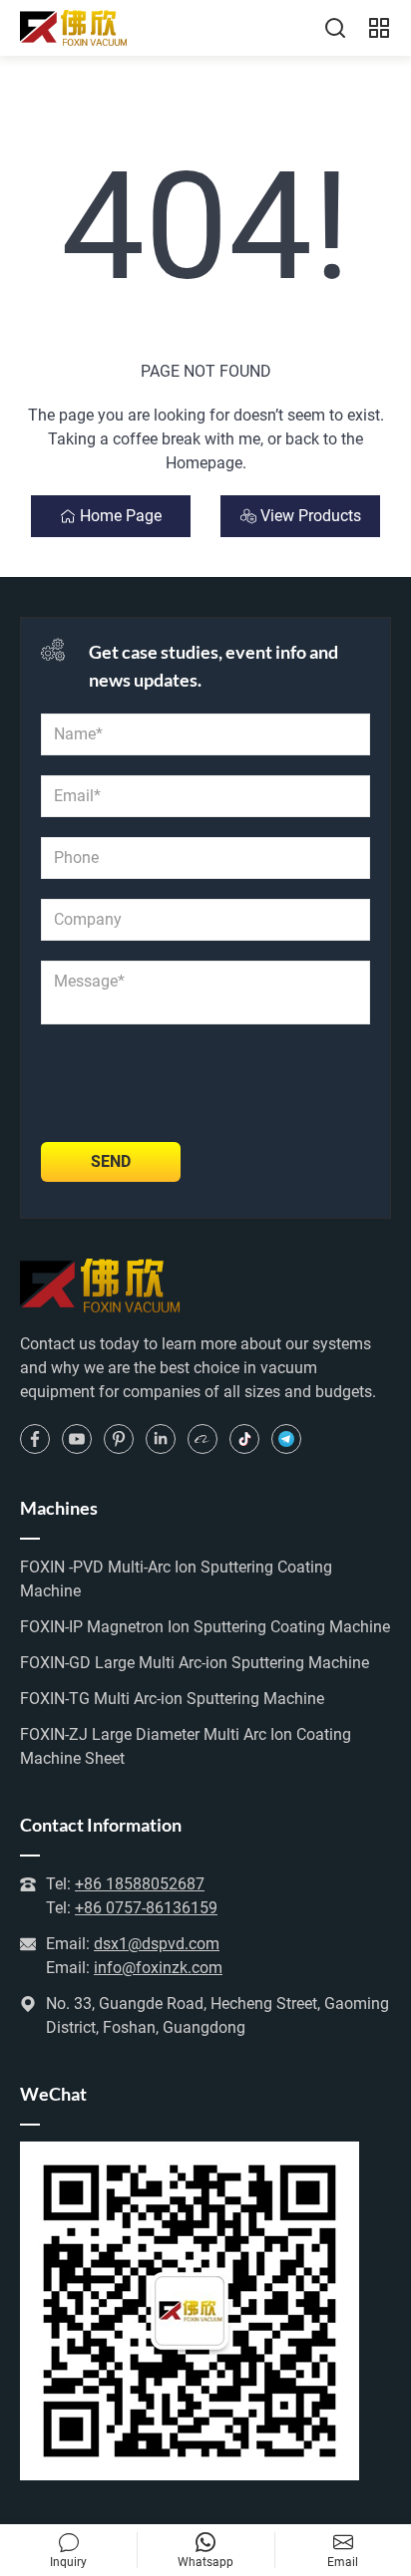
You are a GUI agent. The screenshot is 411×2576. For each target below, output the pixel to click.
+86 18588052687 (140, 1884)
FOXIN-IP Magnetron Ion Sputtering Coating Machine (205, 1627)
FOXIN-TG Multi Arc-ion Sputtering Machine (172, 1699)
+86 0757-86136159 (146, 1908)
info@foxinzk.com (158, 1968)
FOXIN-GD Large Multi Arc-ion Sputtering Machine (195, 1663)
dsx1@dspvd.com (157, 1944)
